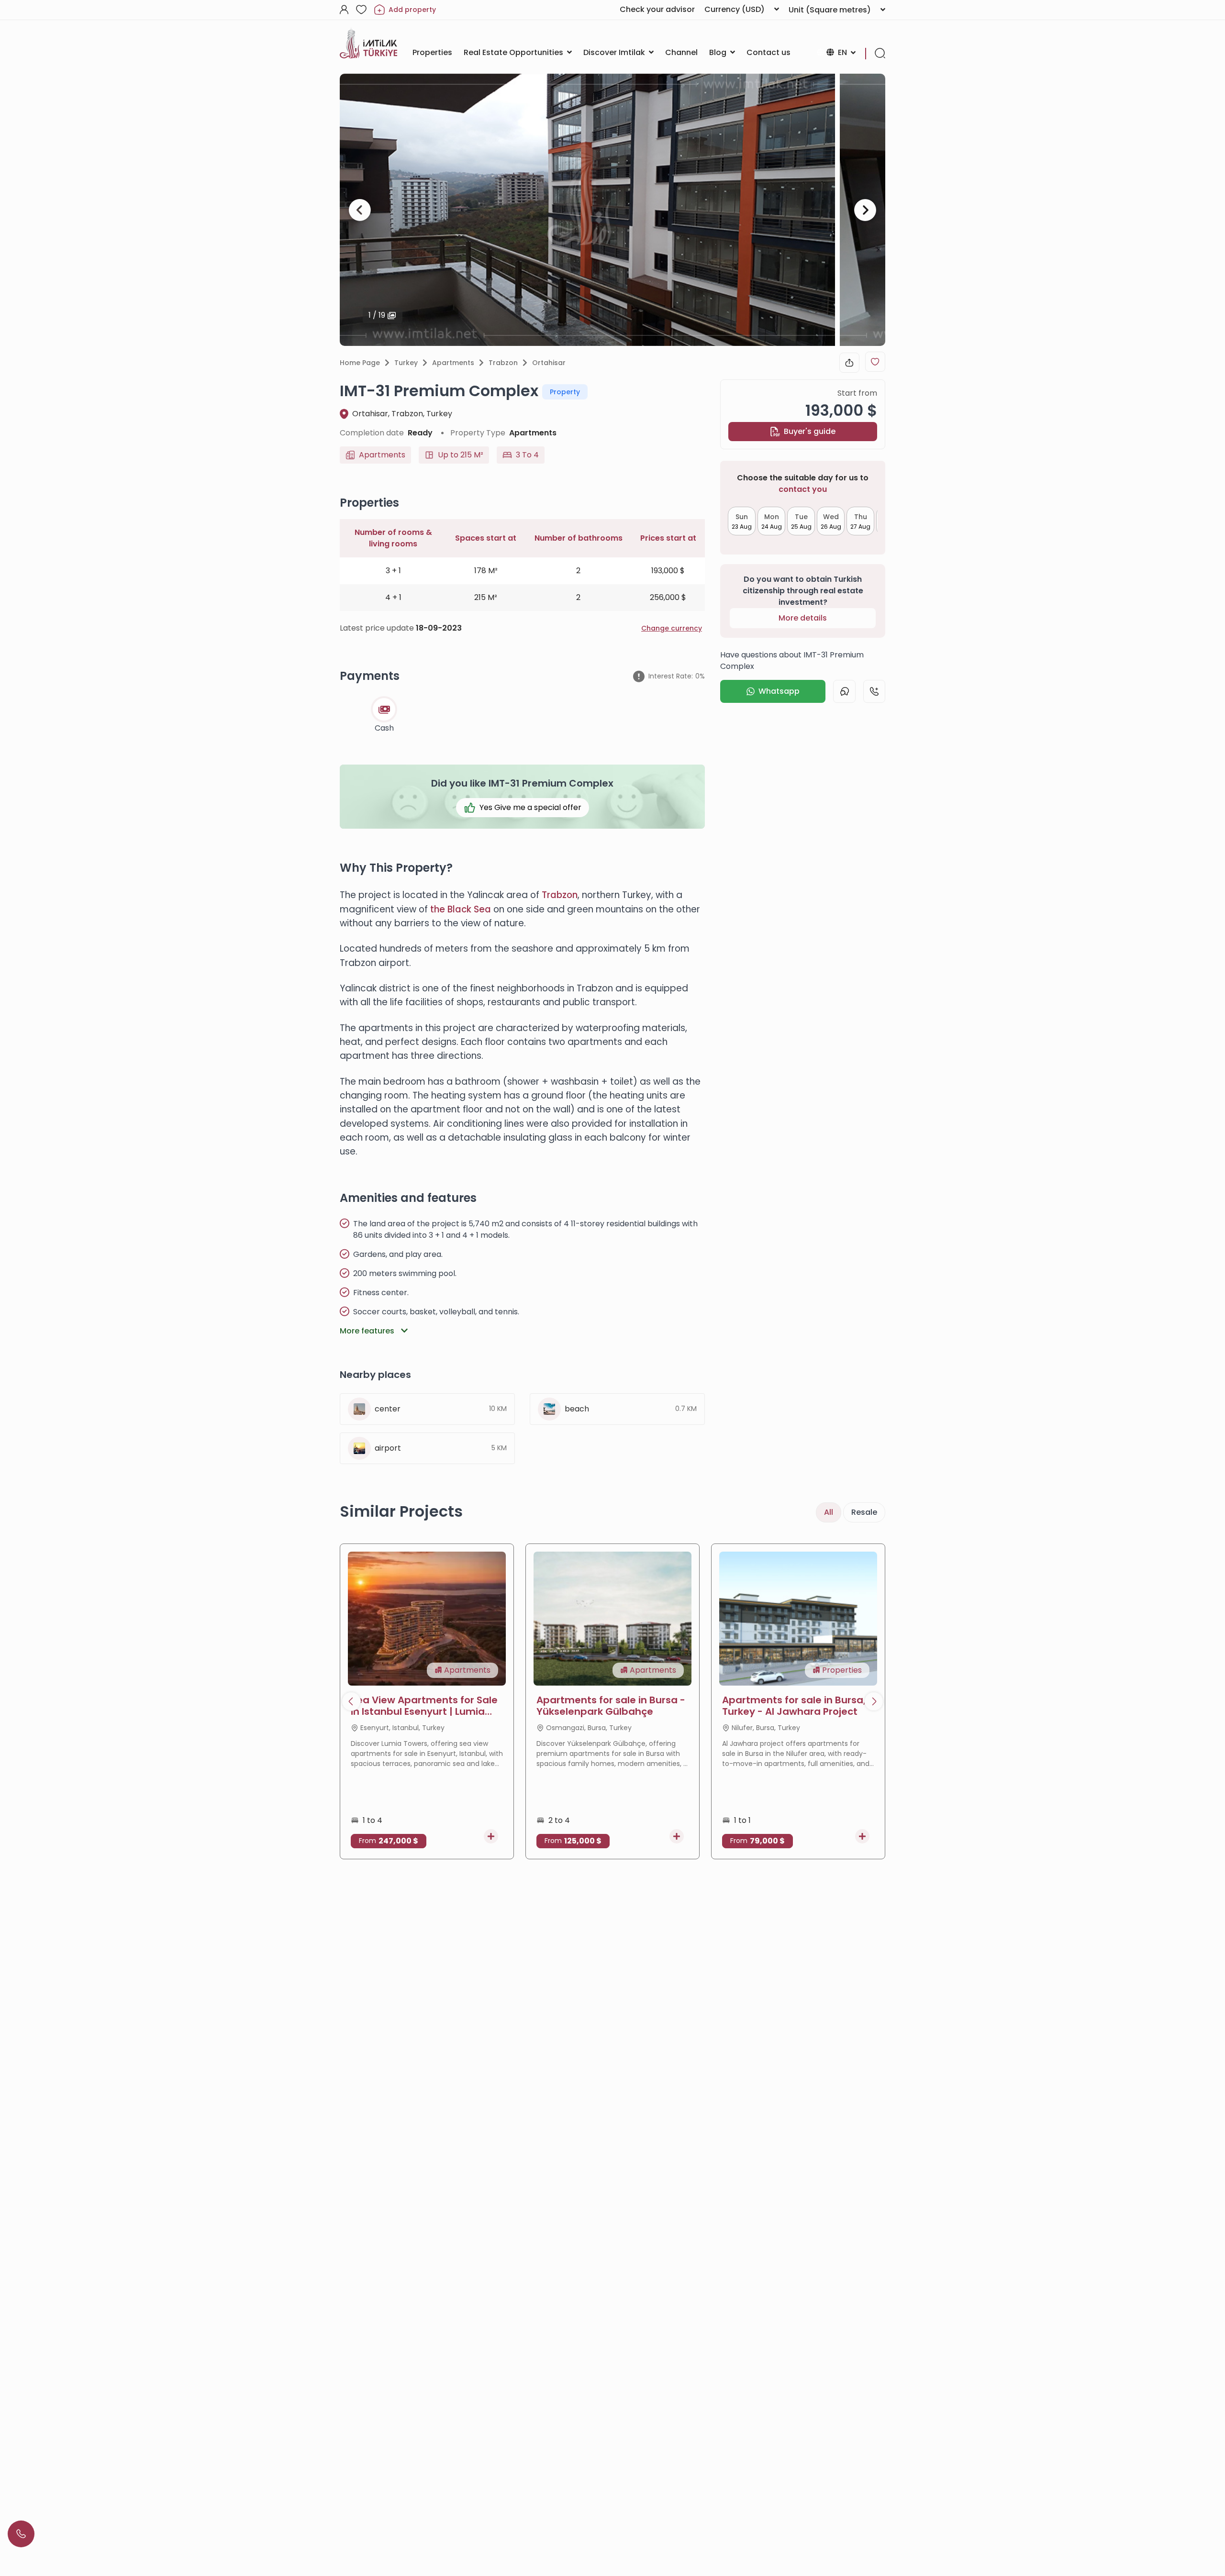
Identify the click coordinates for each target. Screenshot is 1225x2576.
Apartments (453, 363)
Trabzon (503, 363)
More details (803, 618)
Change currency (672, 628)
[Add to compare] (491, 1836)
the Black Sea (461, 909)
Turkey (406, 363)
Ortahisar (549, 363)
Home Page (360, 363)
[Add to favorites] (875, 362)
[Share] (849, 363)
